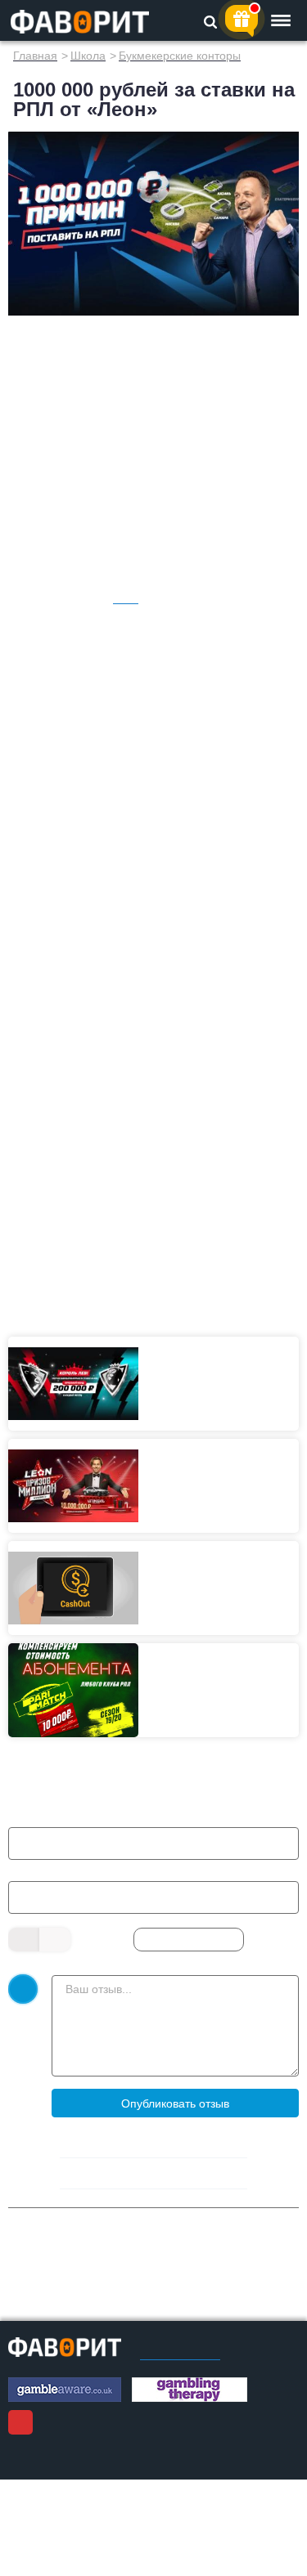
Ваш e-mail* (50, 1871)
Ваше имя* (47, 1817)
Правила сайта (180, 2354)
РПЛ (126, 598)
